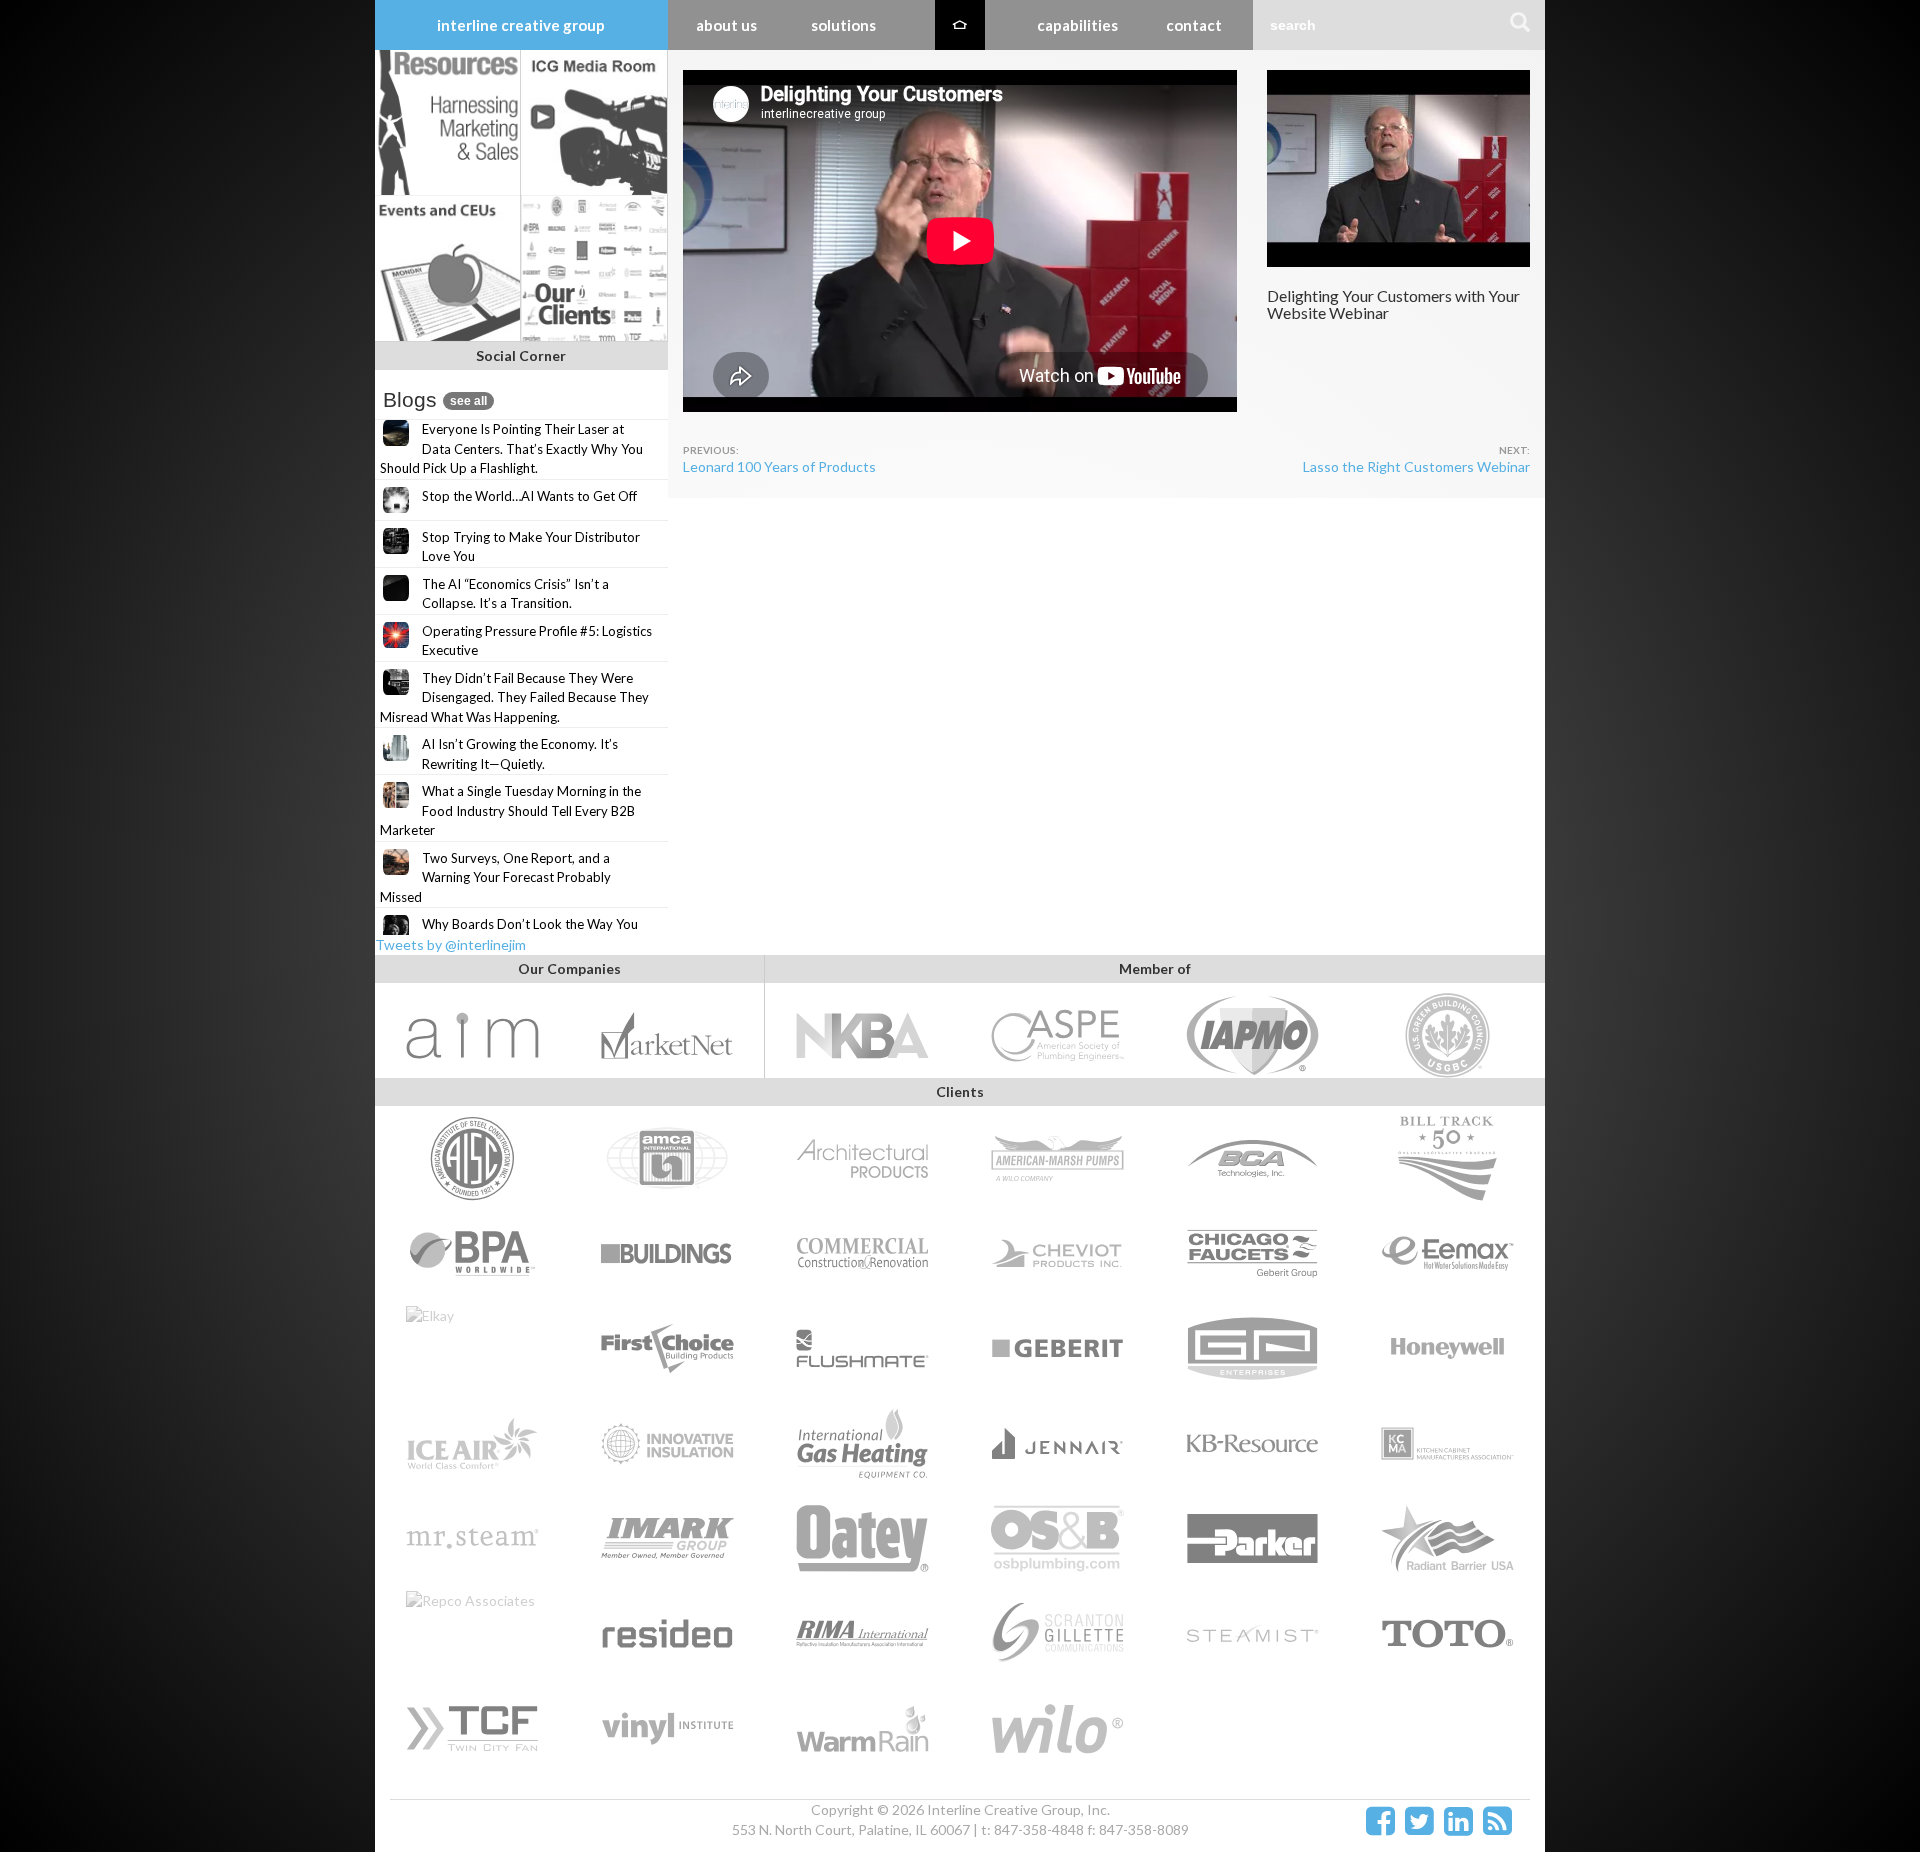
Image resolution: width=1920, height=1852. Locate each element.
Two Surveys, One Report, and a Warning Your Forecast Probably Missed (495, 877)
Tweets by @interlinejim (450, 944)
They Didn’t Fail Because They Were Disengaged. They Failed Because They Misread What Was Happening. (514, 697)
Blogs (435, 399)
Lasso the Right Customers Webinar (1416, 466)
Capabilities (1077, 25)
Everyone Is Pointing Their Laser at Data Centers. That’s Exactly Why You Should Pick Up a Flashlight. (511, 448)
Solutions (843, 25)
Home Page (960, 25)
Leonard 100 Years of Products (779, 466)
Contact (1194, 25)
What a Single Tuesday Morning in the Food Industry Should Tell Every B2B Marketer (510, 810)
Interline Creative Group (521, 25)
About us (726, 25)
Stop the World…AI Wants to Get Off (529, 496)
